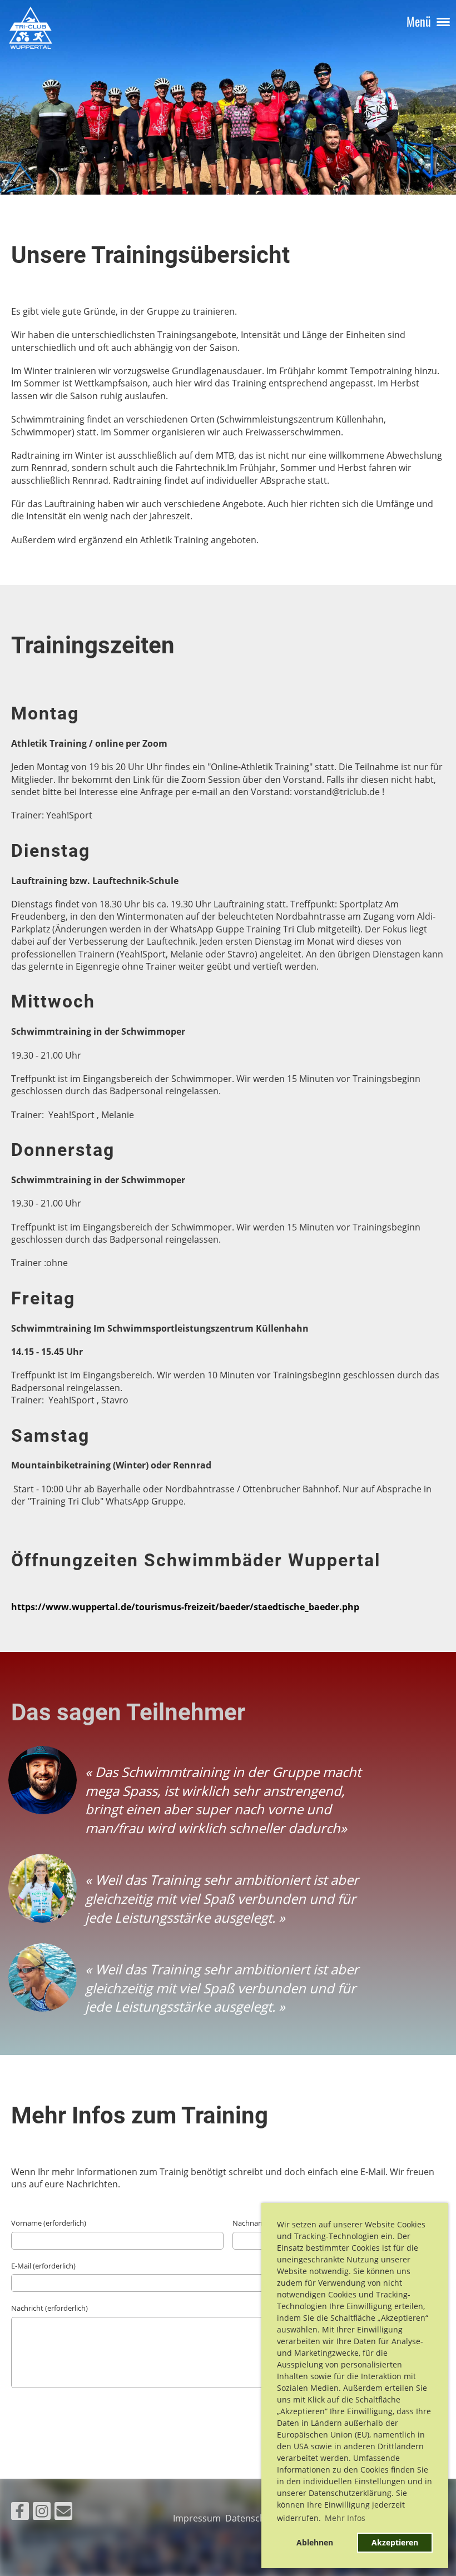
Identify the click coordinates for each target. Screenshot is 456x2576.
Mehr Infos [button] (345, 2518)
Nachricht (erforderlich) (49, 2308)
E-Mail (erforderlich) (43, 2266)
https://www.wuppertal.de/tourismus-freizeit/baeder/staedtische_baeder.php (185, 1607)
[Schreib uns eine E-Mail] (63, 2513)
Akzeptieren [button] (395, 2542)
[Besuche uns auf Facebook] (20, 2513)
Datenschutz (254, 2518)
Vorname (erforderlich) (49, 2223)
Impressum (199, 2518)
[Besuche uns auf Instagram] (42, 2513)
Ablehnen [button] (315, 2542)
